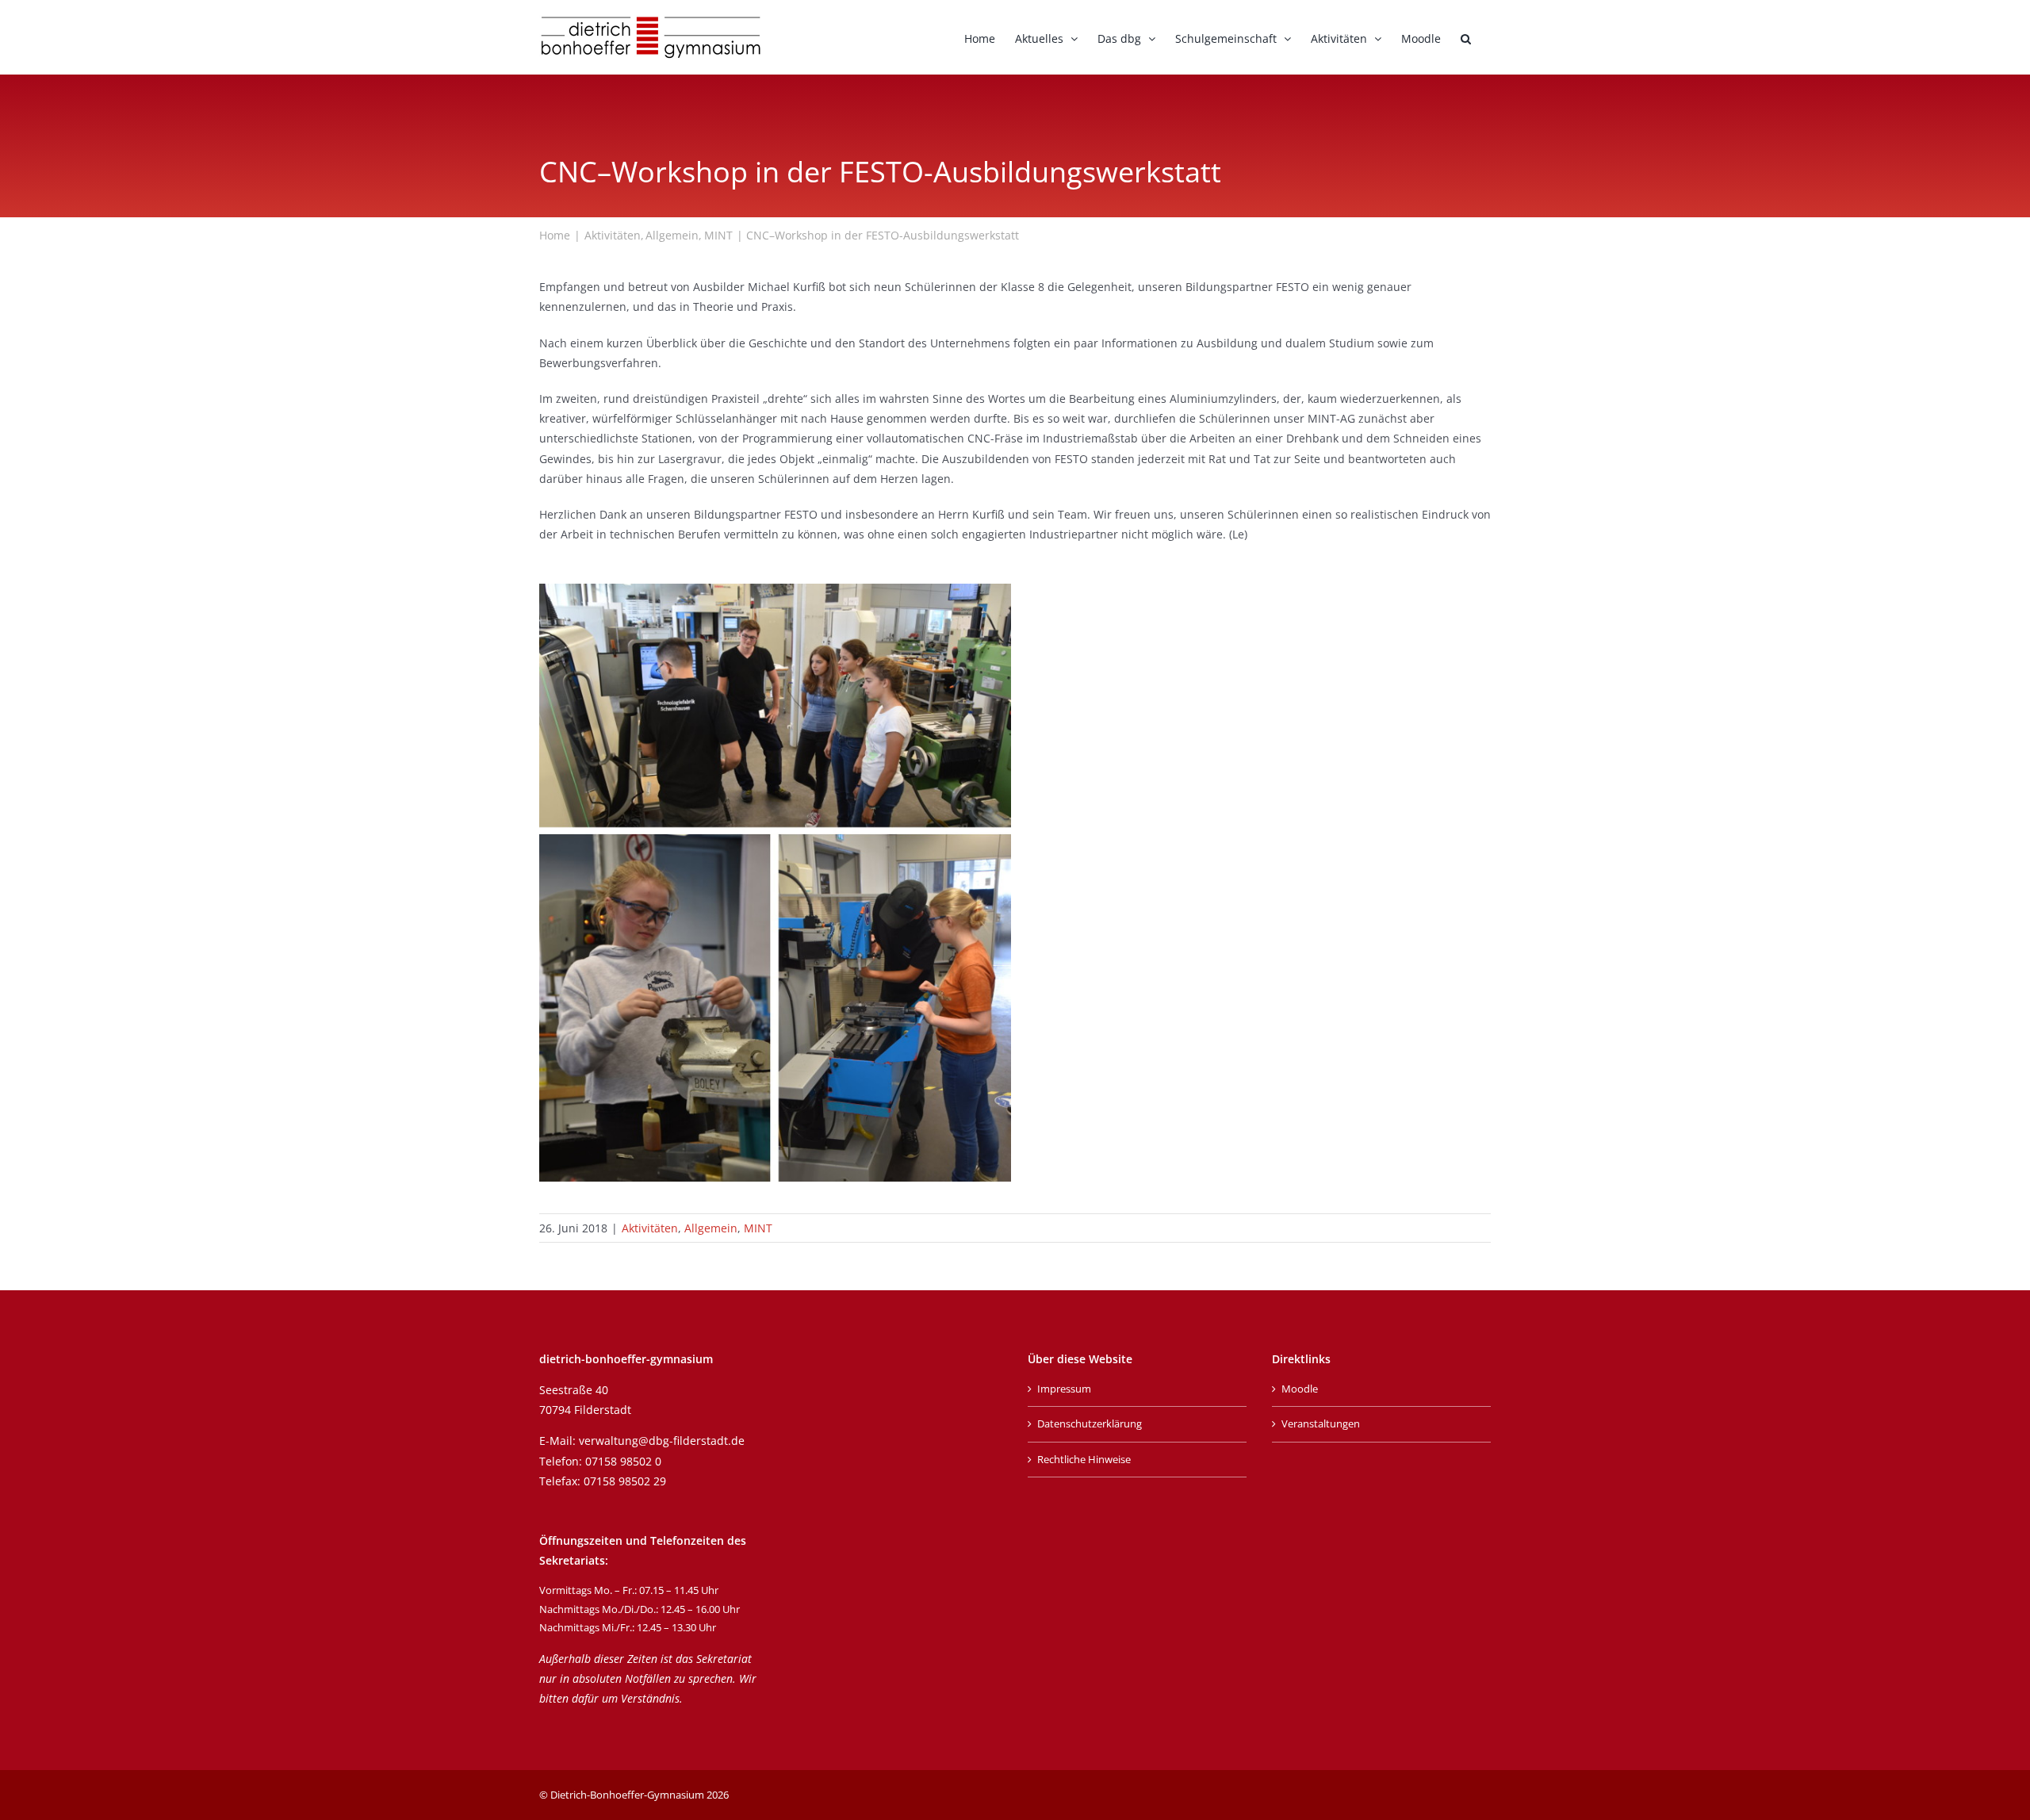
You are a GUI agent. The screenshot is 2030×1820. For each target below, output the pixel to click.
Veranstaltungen (1321, 1423)
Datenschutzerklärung (1090, 1423)
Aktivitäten (650, 1228)
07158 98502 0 (623, 1461)
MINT (758, 1228)
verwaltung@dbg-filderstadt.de (662, 1441)
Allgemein (711, 1228)
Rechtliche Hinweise (1084, 1459)
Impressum (1064, 1389)
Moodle (1300, 1389)
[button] (1466, 37)
